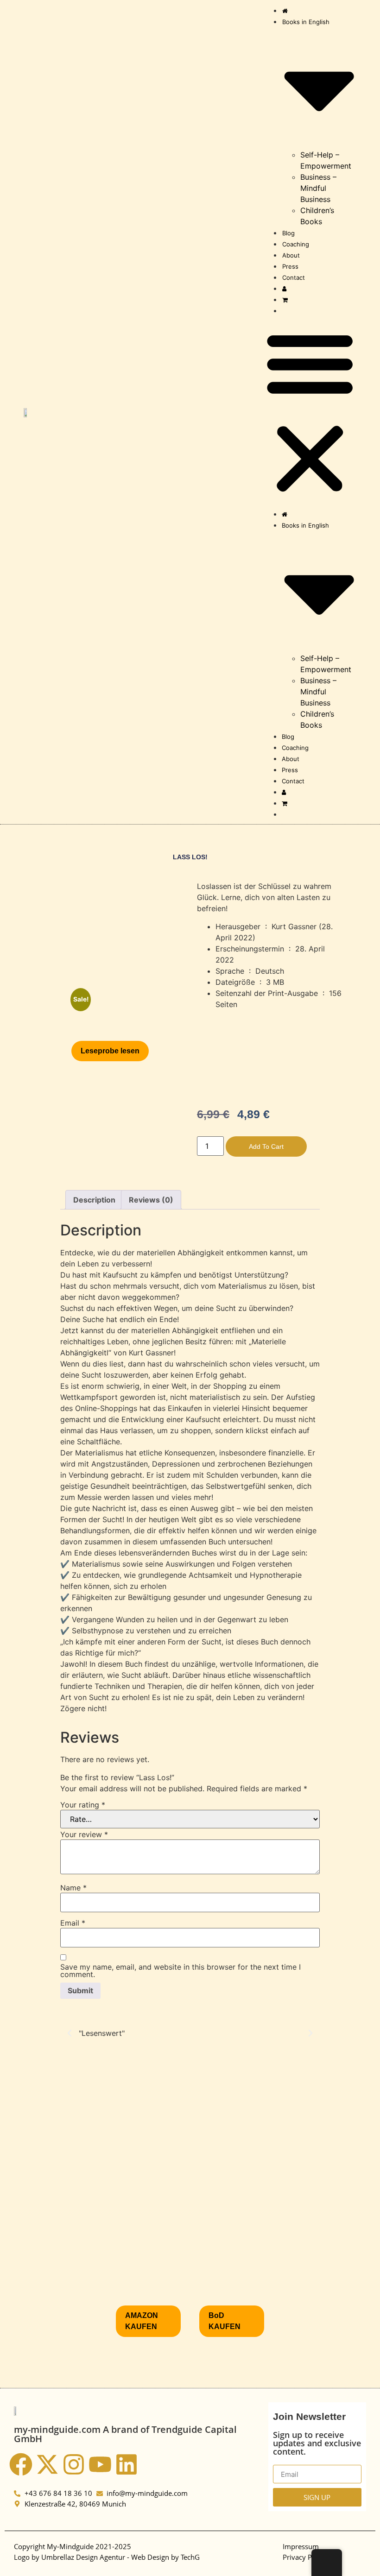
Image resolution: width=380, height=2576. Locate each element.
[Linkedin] (127, 2464)
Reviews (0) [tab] (151, 1200)
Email (73, 1923)
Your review (84, 1834)
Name (73, 1888)
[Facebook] (21, 2464)
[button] (310, 412)
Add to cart (266, 1146)
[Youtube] (100, 2464)
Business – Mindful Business (318, 188)
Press (290, 266)
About (291, 255)
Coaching (296, 244)
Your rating (83, 1805)
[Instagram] (74, 2464)
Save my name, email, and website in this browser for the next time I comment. (180, 1971)
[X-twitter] (47, 2464)
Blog (288, 233)
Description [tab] (94, 1200)
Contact (294, 277)
